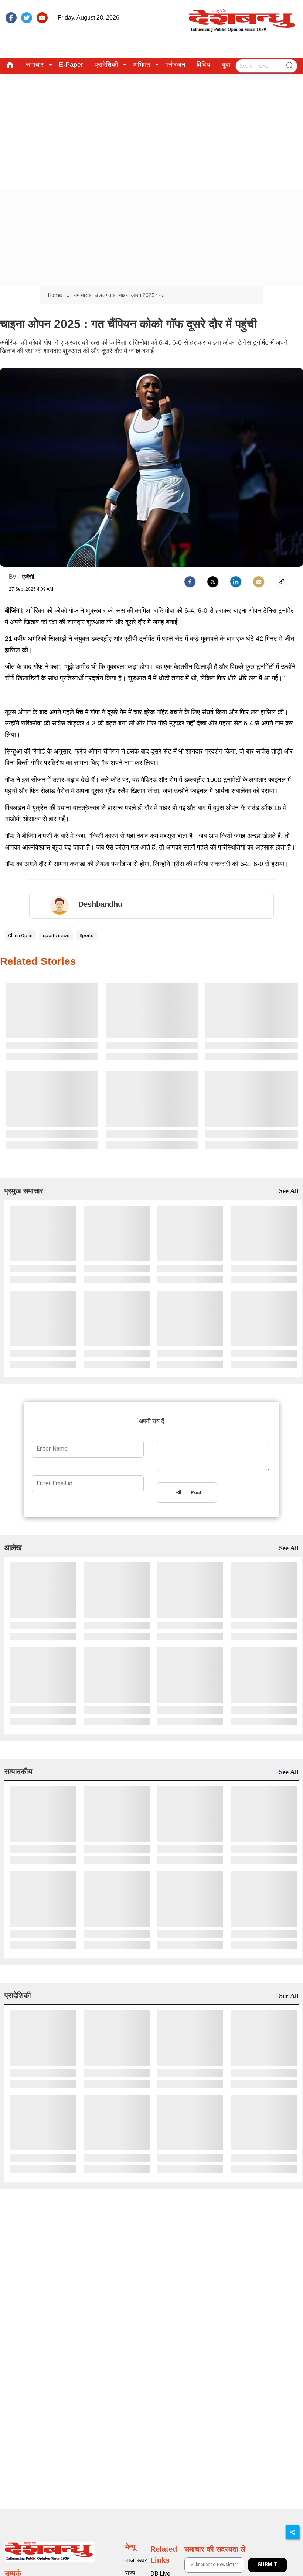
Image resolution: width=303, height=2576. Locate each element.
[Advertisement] (151, 129)
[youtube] (42, 18)
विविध (203, 65)
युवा (226, 65)
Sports (86, 935)
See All (289, 1191)
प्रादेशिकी (106, 65)
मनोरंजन (175, 65)
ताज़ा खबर (136, 2560)
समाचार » (82, 295)
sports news (56, 935)
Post (195, 1493)
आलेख (13, 1548)
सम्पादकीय (18, 1772)
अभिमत (142, 65)
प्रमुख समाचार (24, 1191)
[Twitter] (213, 582)
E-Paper (71, 65)
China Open (20, 935)
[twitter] (27, 18)
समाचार (35, 65)
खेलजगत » (105, 295)
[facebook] (11, 18)
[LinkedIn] (236, 582)
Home (56, 295)
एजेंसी (28, 577)
